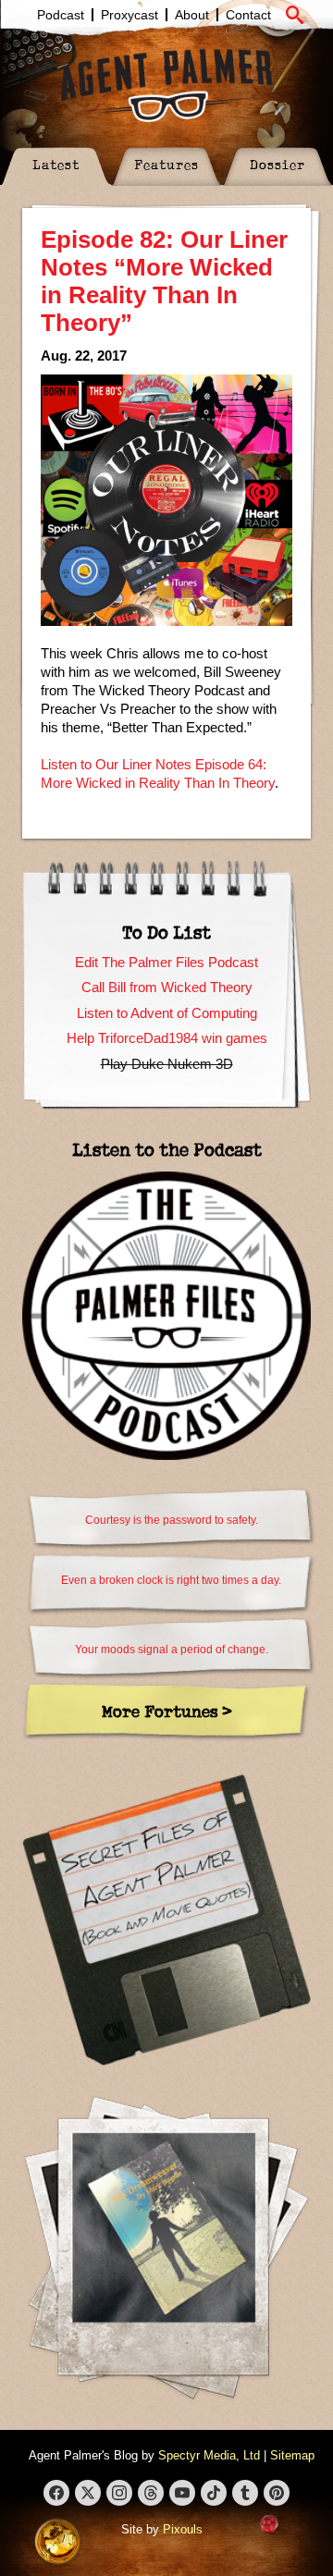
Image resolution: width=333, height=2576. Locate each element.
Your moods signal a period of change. (172, 1650)
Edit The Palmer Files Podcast (166, 962)
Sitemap (292, 2455)
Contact (248, 15)
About (192, 15)
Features (166, 164)
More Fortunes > (167, 1711)
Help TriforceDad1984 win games (167, 1038)
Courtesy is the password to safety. (172, 1520)
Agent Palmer (166, 85)
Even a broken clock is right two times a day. (171, 1580)
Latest (56, 164)
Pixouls (183, 2529)
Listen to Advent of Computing (167, 1013)
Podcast (61, 15)
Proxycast (129, 15)
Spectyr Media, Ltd (209, 2455)
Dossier (277, 164)
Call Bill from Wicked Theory (167, 987)
